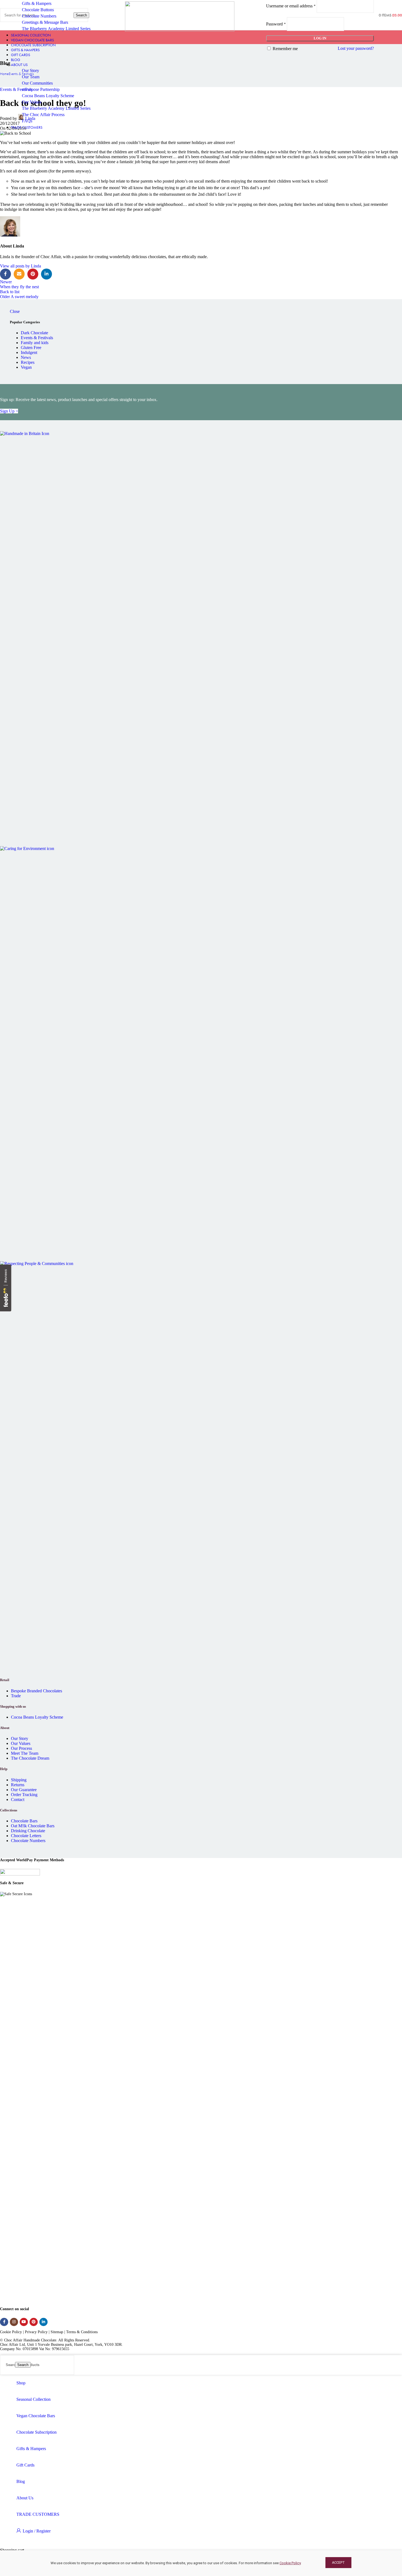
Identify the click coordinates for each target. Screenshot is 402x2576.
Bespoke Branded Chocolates (37, 1691)
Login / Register (37, 2531)
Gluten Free (31, 348)
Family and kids (35, 343)
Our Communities (37, 83)
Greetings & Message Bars (45, 22)
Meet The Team (25, 1753)
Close (15, 311)
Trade (16, 1696)
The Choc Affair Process (43, 115)
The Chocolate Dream (30, 1758)
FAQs (27, 121)
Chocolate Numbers (39, 16)
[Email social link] (19, 274)
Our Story (30, 70)
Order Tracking (24, 1795)
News (26, 357)
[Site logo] (180, 30)
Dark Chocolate (34, 333)
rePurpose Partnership (41, 89)
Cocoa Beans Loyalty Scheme (48, 96)
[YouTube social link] (24, 2322)
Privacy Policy (36, 2332)
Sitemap (57, 2332)
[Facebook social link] (5, 274)
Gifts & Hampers (37, 3)
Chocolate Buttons (38, 10)
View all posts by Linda (21, 266)
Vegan (26, 367)
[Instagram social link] (14, 2322)
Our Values (32, 102)
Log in (320, 38)
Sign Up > (9, 411)
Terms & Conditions (82, 2332)
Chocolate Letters (26, 1836)
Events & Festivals (37, 338)
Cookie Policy (290, 2563)
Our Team (31, 77)
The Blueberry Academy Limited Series (56, 29)
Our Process (21, 1748)
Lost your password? (356, 48)
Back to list (10, 292)
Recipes (28, 362)
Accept (338, 2562)
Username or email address (291, 6)
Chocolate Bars (24, 1821)
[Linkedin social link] (46, 274)
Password (276, 24)
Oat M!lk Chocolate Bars (33, 1826)
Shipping (19, 1780)
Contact (18, 1800)
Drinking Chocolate (28, 1831)
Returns (18, 1785)
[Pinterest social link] (33, 274)
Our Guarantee (24, 1790)
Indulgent (29, 352)
